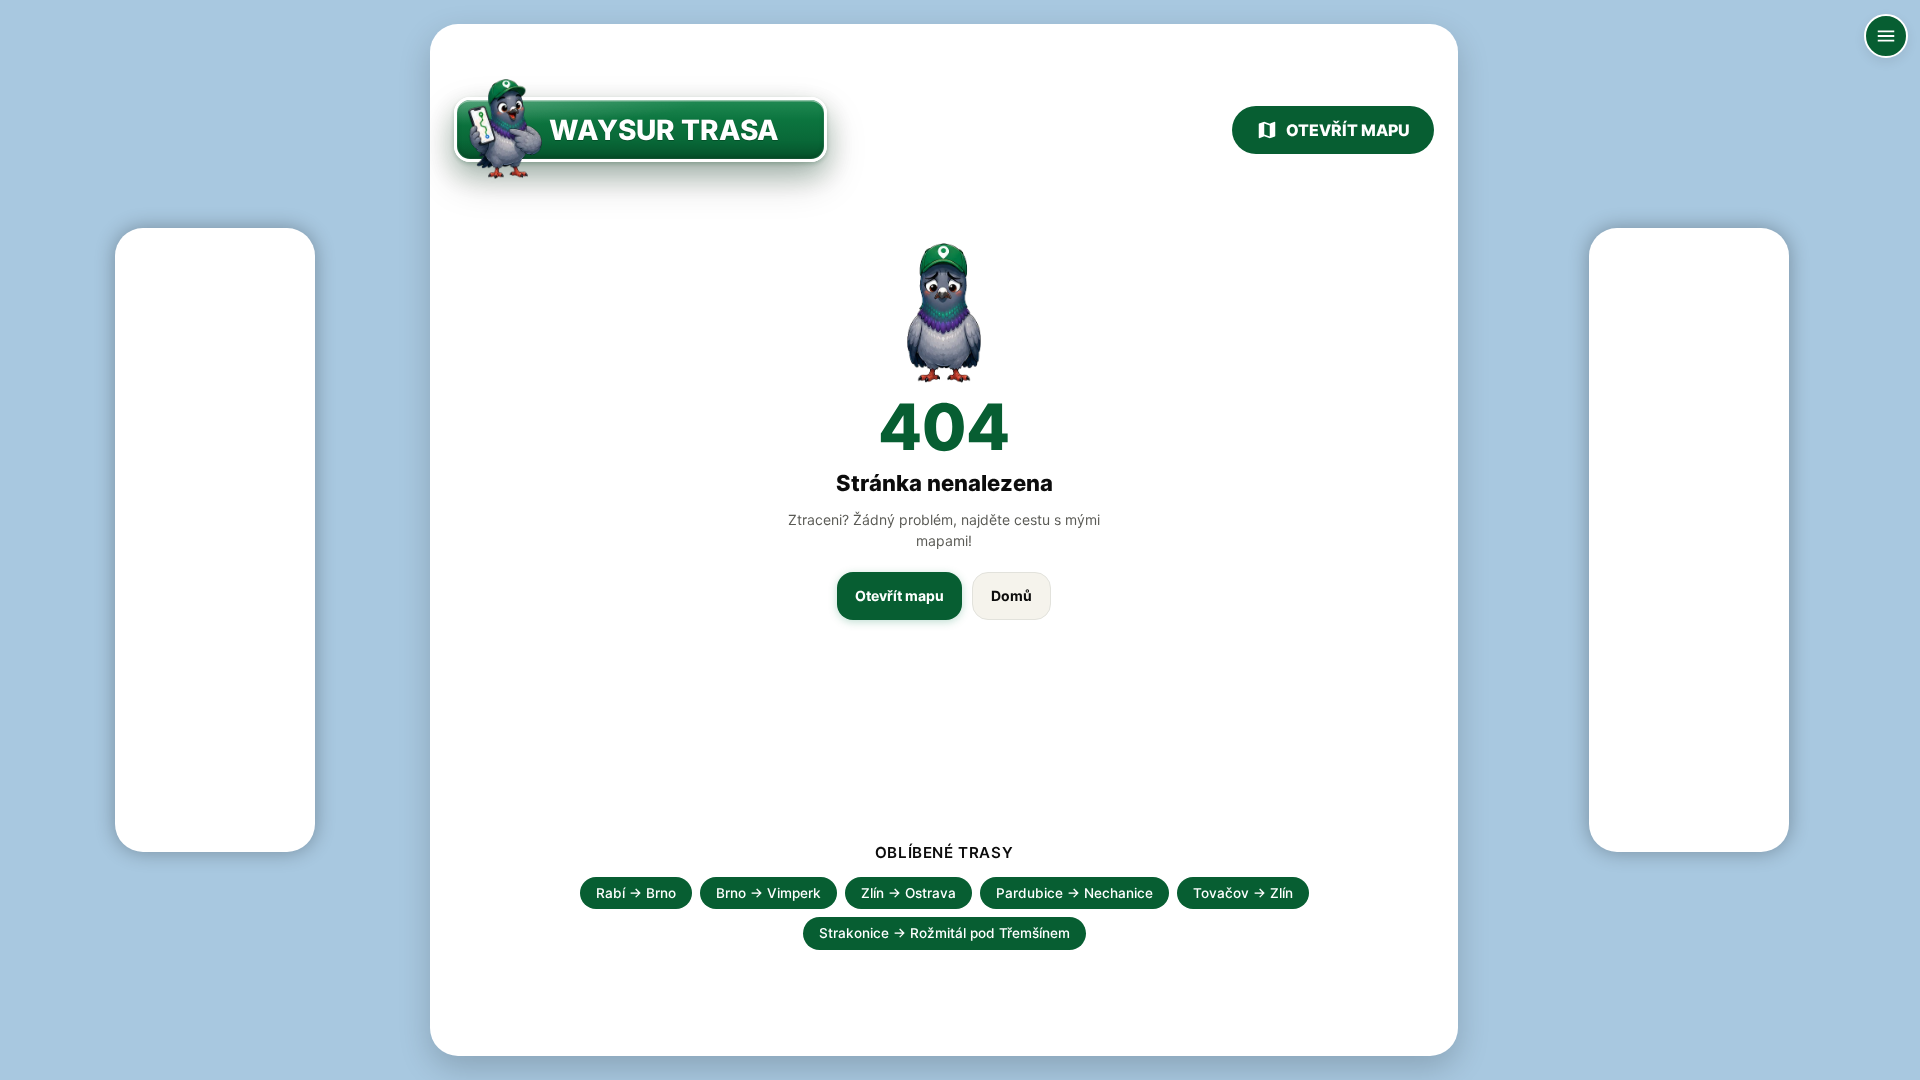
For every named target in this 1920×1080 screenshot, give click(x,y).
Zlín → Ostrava (908, 893)
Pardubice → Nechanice (1074, 893)
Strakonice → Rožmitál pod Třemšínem (944, 933)
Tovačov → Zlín (1243, 893)
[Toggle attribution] (1898, 1058)
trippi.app (1682, 1057)
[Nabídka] (1886, 36)
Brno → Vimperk (768, 893)
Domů (1011, 595)
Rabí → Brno (636, 893)
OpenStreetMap (1772, 1057)
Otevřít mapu (1348, 130)
